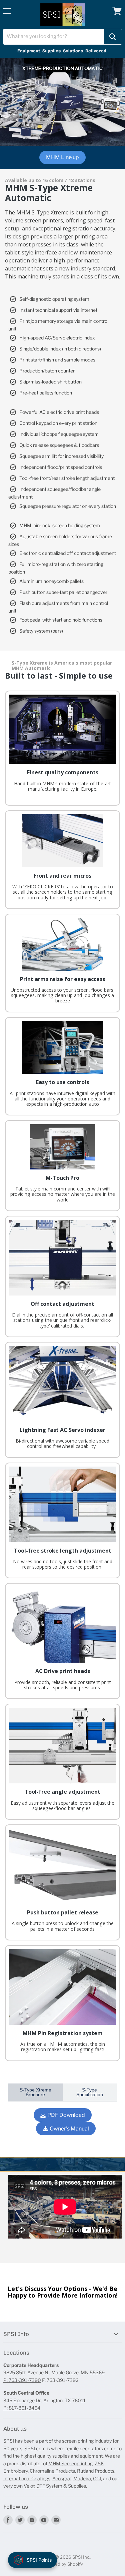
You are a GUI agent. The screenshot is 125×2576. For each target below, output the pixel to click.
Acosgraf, (62, 2478)
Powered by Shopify (62, 2564)
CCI (97, 2478)
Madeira (82, 2478)
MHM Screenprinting (70, 2463)
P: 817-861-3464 (22, 2408)
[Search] (113, 37)
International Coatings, (27, 2478)
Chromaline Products (52, 2471)
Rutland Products (96, 2471)
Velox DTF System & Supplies (55, 2486)
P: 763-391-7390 (22, 2380)
